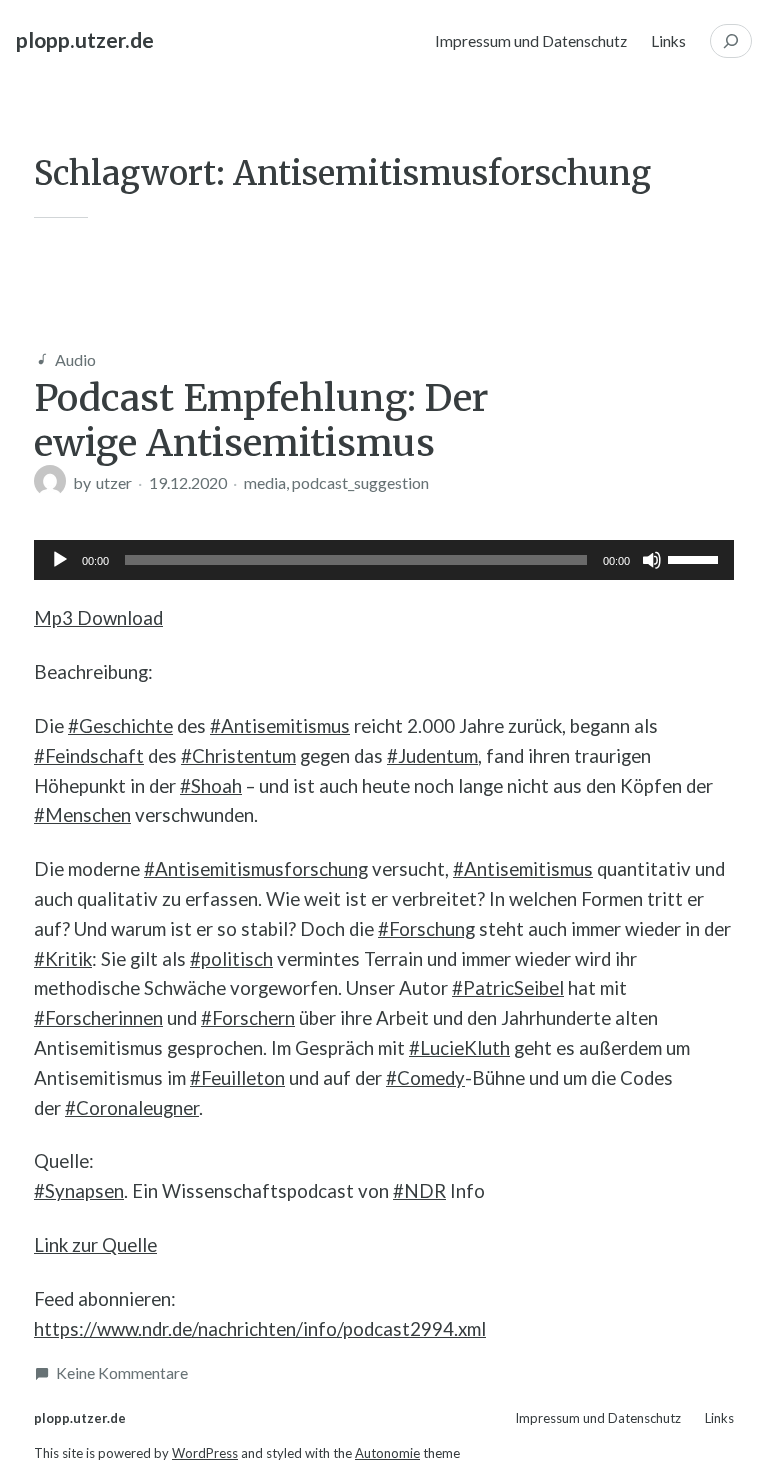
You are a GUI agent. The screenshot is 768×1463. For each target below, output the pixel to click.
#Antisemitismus (280, 726)
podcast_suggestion (360, 482)
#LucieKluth (459, 1048)
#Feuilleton (237, 1078)
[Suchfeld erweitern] (731, 41)
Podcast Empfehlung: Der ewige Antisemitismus (261, 420)
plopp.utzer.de (85, 40)
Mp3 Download (98, 618)
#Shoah (211, 786)
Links (668, 41)
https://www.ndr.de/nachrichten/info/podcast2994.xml (260, 1329)
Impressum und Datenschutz (531, 41)
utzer (114, 482)
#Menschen (82, 815)
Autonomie (387, 1453)
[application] (384, 560)
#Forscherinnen (98, 1018)
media (265, 482)
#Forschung (426, 929)
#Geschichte (120, 726)
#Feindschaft (89, 756)
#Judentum (432, 756)
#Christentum (238, 756)
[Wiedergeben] (60, 560)
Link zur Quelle (95, 1245)
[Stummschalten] (652, 560)
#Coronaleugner (132, 1108)
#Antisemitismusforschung (256, 869)
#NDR (419, 1191)
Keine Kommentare (122, 1372)
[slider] (696, 558)
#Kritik (63, 959)
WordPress (205, 1453)
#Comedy (425, 1078)
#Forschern (248, 1018)
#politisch (231, 959)
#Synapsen (79, 1191)
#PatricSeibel (508, 988)
